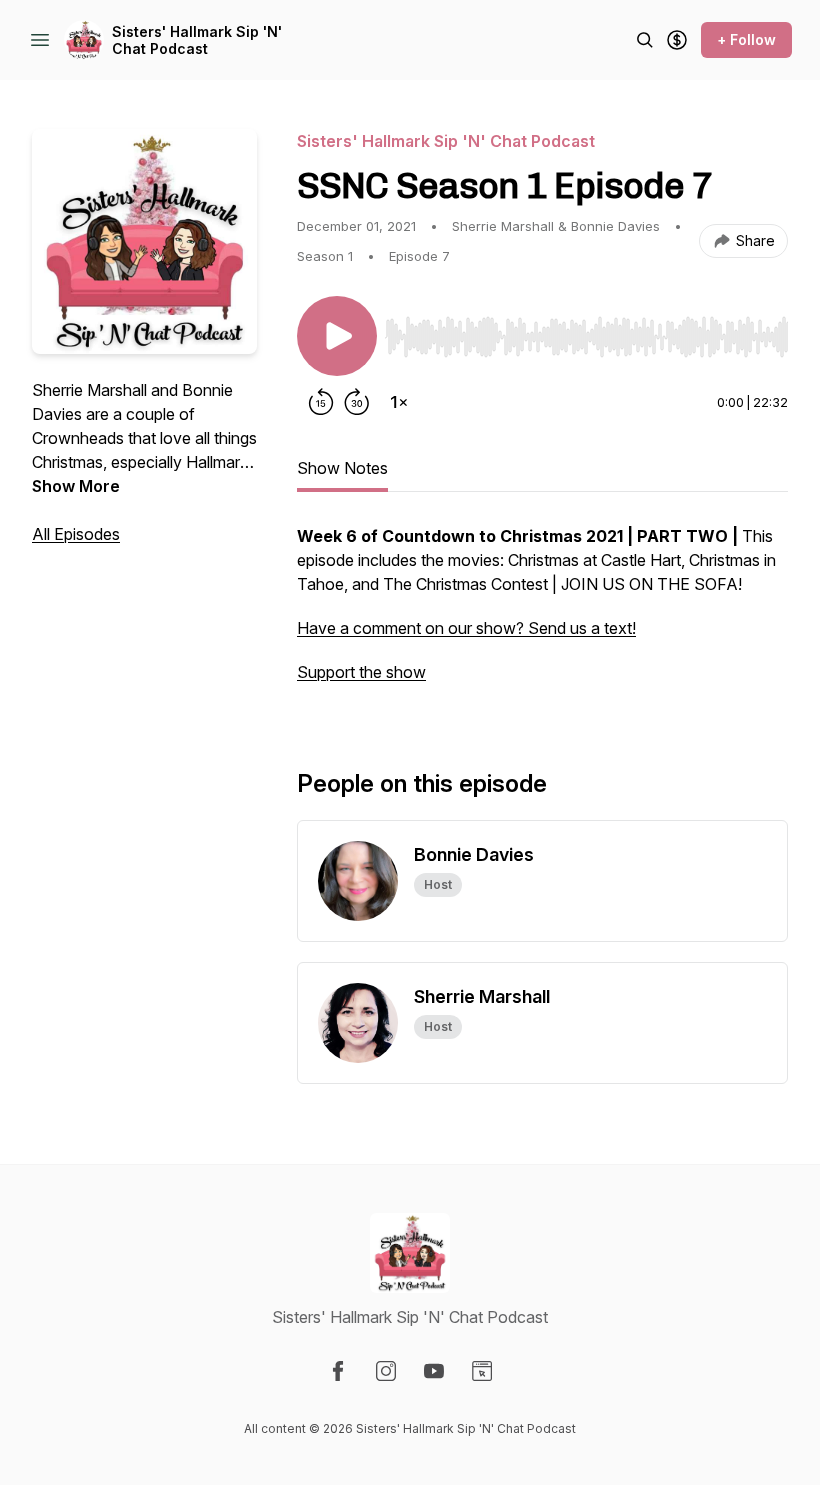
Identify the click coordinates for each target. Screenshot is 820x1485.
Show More (76, 486)
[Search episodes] (645, 40)
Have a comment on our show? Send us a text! (466, 628)
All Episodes (76, 534)
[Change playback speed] (399, 402)
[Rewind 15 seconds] (321, 402)
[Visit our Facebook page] (338, 1371)
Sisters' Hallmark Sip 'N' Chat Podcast (197, 40)
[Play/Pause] (337, 336)
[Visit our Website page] (482, 1371)
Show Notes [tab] (342, 468)
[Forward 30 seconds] (357, 402)
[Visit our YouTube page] (434, 1371)
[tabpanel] (542, 614)
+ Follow (746, 39)
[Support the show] (677, 40)
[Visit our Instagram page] (386, 1371)
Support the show (361, 672)
